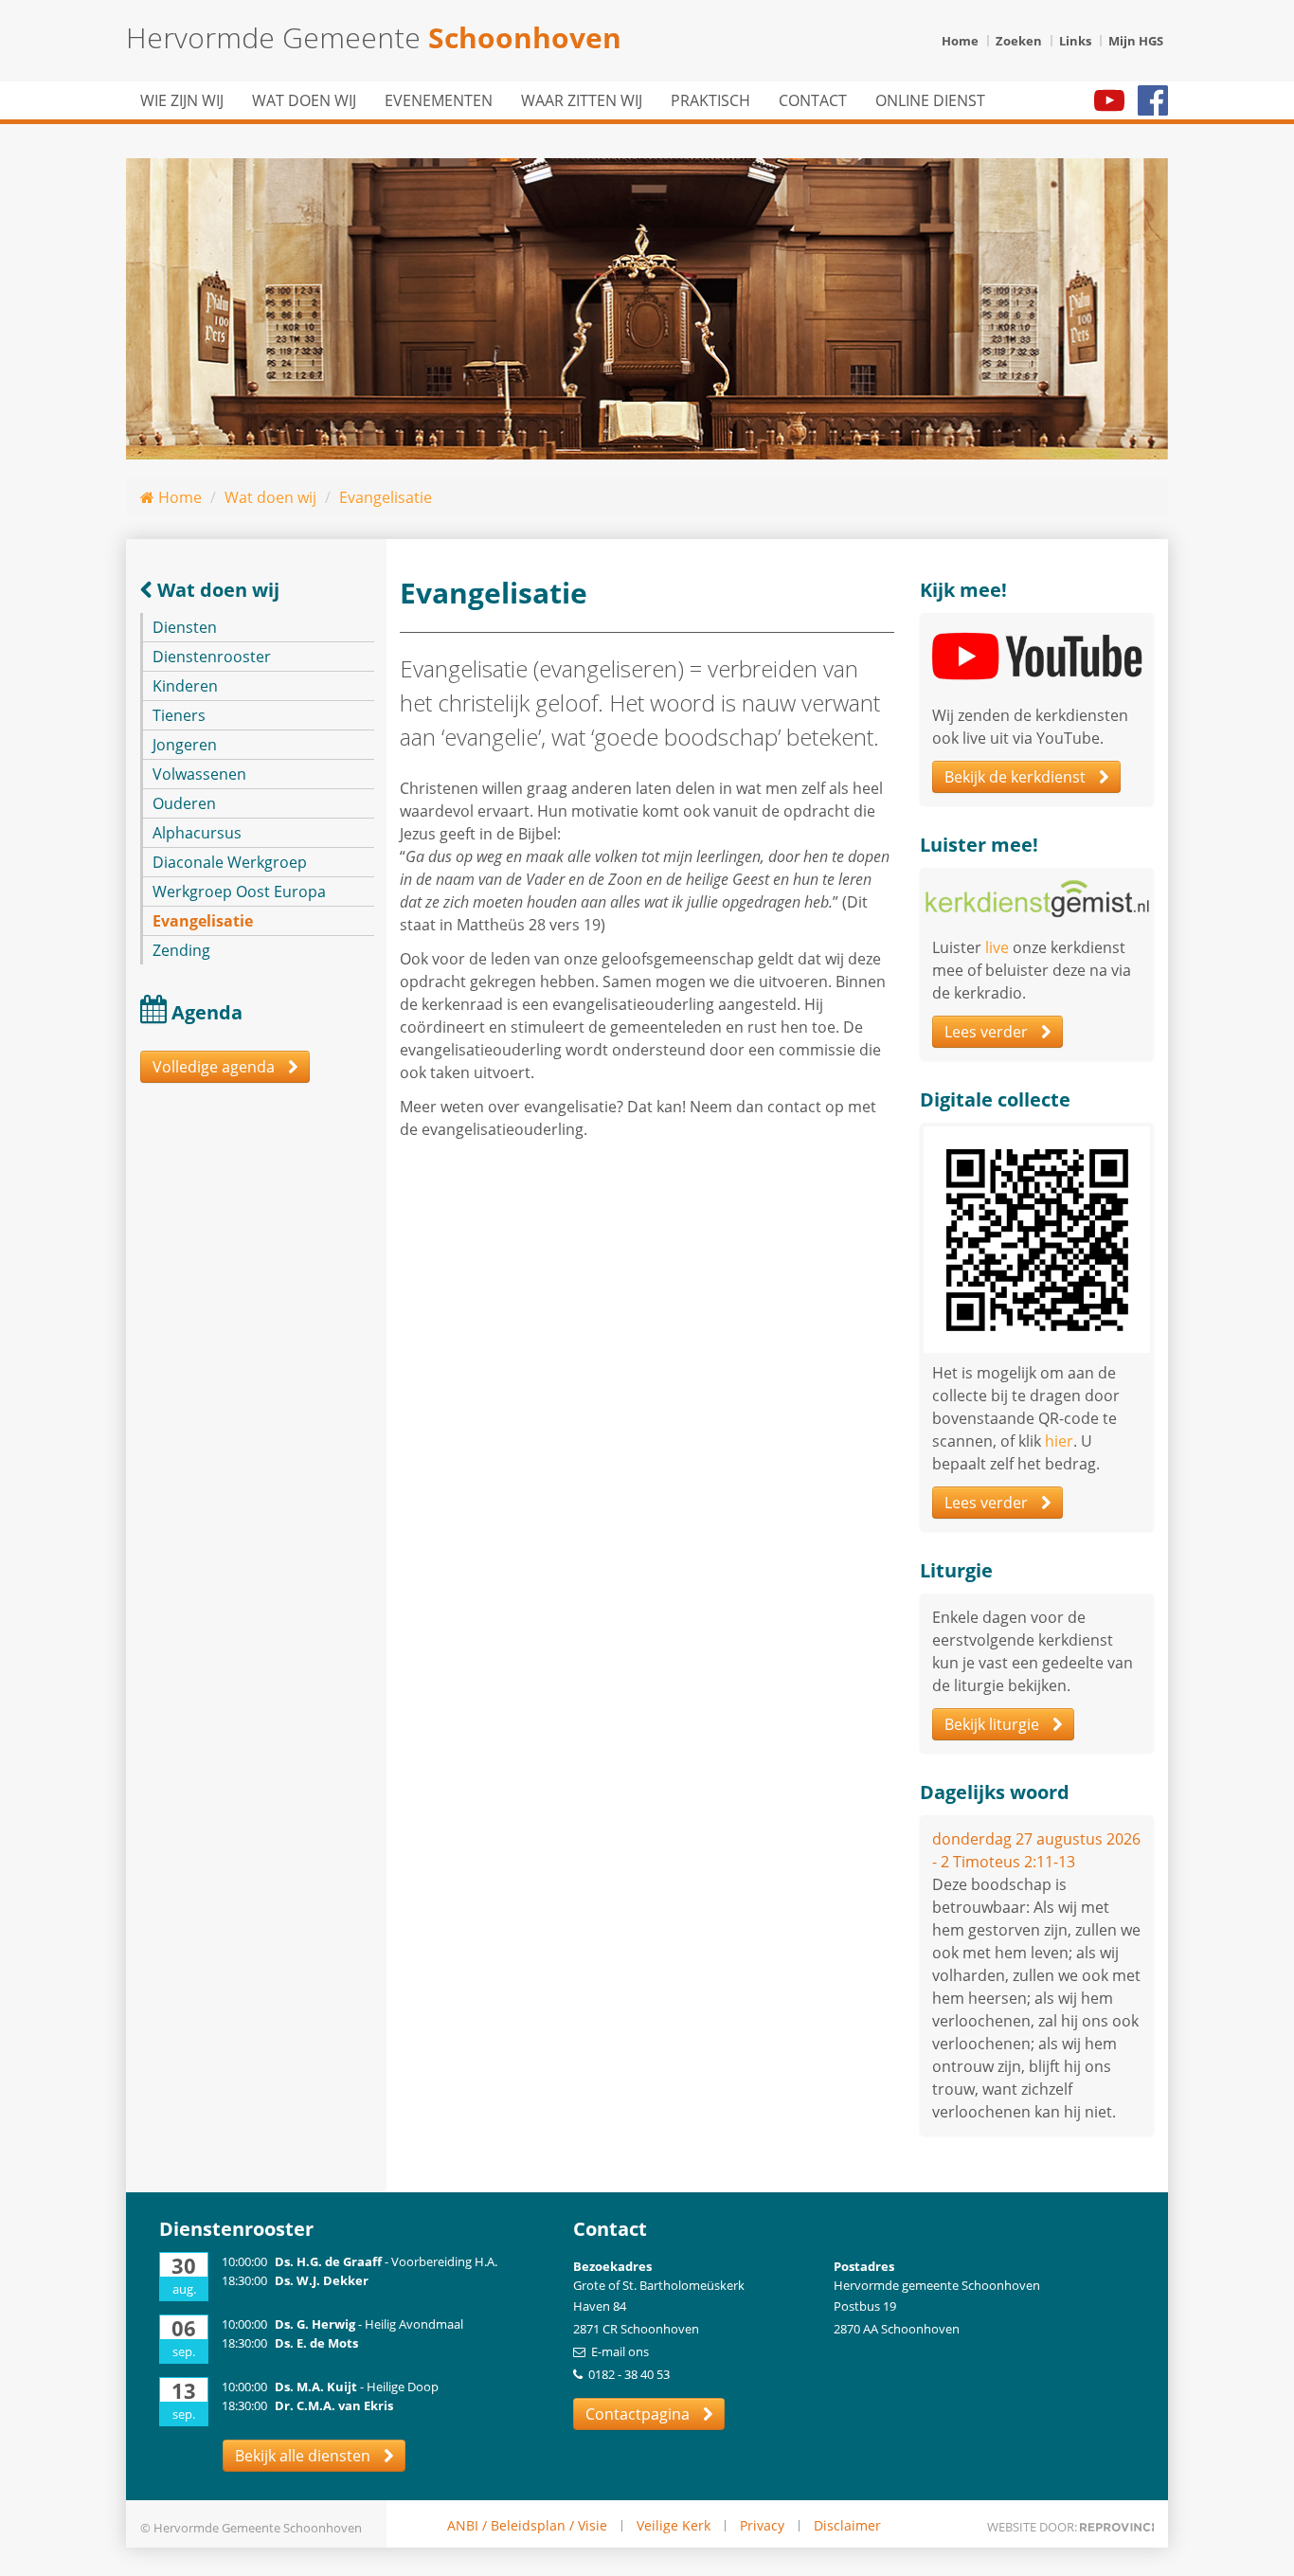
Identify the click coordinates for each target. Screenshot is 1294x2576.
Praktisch (710, 100)
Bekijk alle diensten (305, 2456)
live (997, 947)
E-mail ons (620, 2351)
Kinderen (185, 686)
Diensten (185, 627)
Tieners (179, 715)
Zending (181, 950)
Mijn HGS (1136, 41)
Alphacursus (197, 833)
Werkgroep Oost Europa (239, 892)
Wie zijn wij (182, 100)
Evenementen (439, 100)
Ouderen (184, 803)
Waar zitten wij (582, 100)
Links (1075, 41)
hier (1059, 1441)
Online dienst (930, 100)
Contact (813, 100)
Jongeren (185, 745)
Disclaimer (847, 2526)
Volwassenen (199, 774)
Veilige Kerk (674, 2526)
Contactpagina (639, 2414)
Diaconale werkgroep (230, 862)
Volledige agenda (216, 1067)
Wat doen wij (304, 100)
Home (960, 41)
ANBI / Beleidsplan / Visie (527, 2526)
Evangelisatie (386, 497)
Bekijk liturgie (994, 1724)
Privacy (762, 2526)
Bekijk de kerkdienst (1017, 777)
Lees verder (988, 1032)
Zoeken (1019, 41)
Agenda (207, 1012)
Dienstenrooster (212, 657)
